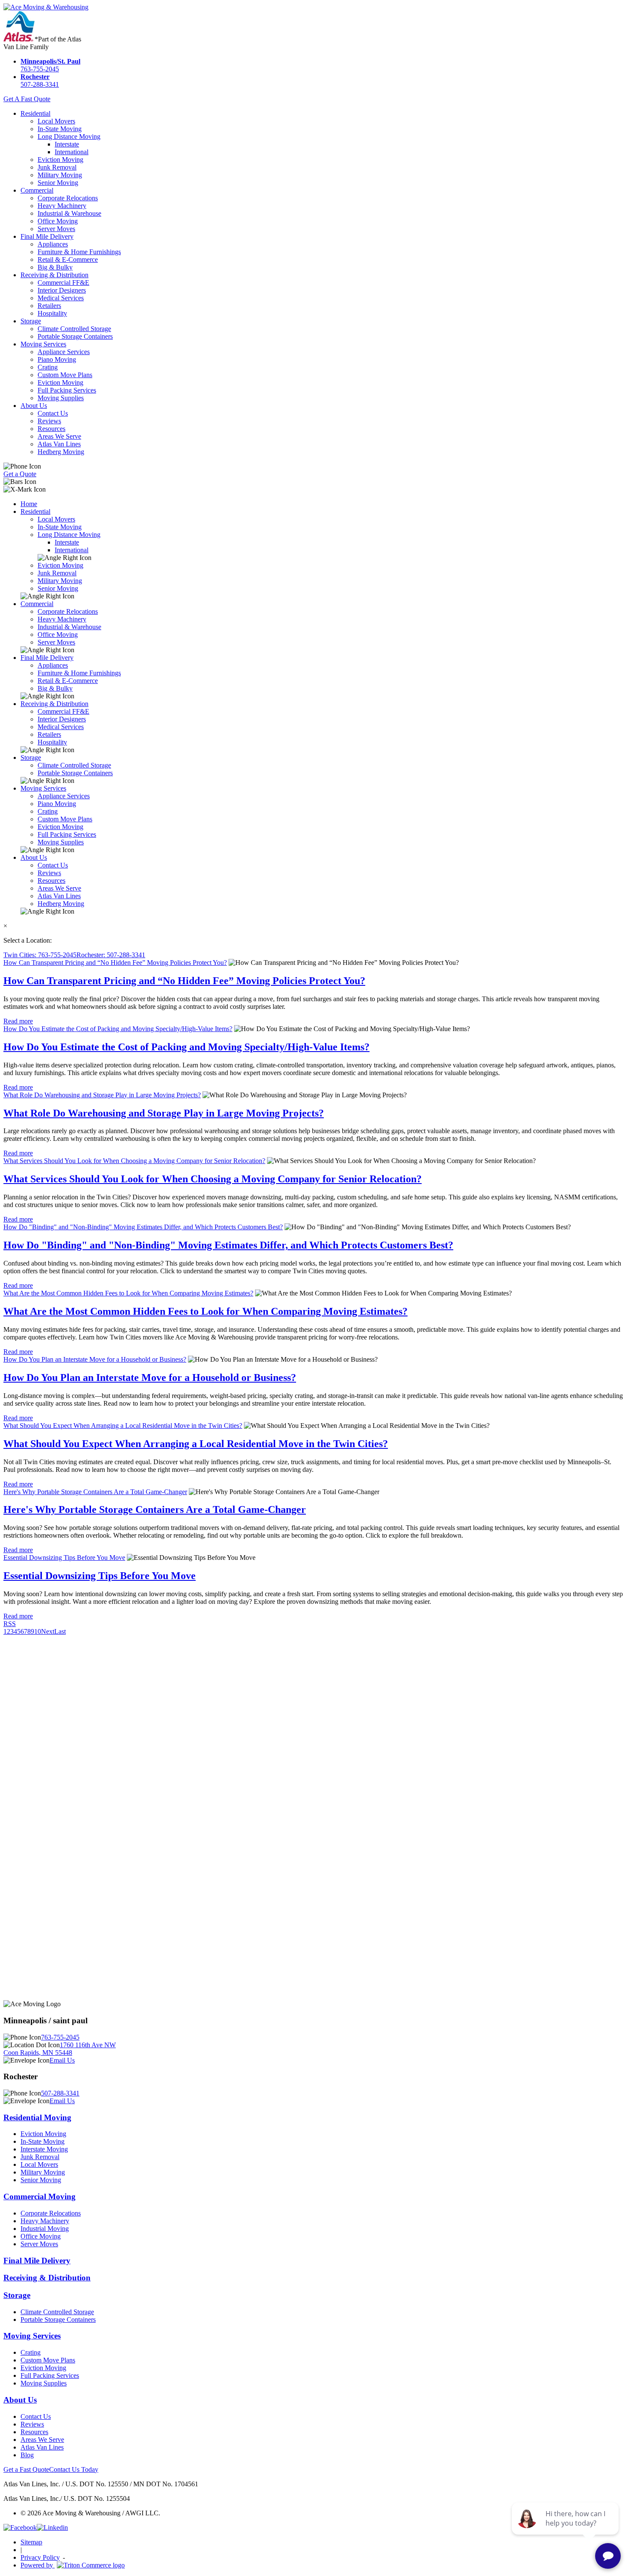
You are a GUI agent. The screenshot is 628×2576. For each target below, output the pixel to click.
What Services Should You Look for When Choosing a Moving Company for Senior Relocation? (134, 1161)
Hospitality (52, 313)
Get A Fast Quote (27, 99)
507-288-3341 (40, 81)
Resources (51, 429)
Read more (18, 1021)
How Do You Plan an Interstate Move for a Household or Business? (95, 1359)
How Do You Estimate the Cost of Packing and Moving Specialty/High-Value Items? (118, 1029)
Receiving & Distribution (54, 275)
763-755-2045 (50, 65)
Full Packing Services (67, 390)
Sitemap (31, 2542)
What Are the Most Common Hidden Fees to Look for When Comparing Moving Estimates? (128, 1293)
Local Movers (56, 121)
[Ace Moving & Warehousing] (46, 7)
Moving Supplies (61, 398)
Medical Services (61, 298)
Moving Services (43, 344)
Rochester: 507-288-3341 (111, 955)
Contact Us (53, 413)
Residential (35, 113)
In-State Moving (60, 129)
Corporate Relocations (68, 198)
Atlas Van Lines (59, 444)
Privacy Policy (40, 2557)
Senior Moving (58, 183)
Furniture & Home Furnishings (79, 252)
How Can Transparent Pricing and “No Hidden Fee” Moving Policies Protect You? (115, 963)
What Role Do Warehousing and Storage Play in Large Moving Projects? (102, 1095)
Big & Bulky (55, 267)
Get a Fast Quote (26, 2469)
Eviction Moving (60, 160)
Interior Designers (62, 290)
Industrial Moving (45, 2229)
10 (38, 1631)
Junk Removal (57, 167)
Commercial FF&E (63, 283)
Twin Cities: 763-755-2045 (40, 955)
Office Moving (58, 221)
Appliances (53, 244)
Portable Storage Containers (75, 336)
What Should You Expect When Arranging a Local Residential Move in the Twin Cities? (123, 1426)
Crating (48, 367)
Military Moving (60, 175)
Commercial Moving (40, 2196)
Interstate (67, 144)
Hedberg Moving (61, 452)
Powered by (38, 2565)
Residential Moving (37, 2117)
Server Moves (56, 229)
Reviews (49, 421)
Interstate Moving (44, 2149)
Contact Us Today (74, 2469)
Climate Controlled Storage (74, 329)
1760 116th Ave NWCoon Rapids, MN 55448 (60, 2049)
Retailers (49, 306)
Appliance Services (64, 352)
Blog (27, 2455)
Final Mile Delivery (47, 236)
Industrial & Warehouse (69, 213)
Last (60, 1631)
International (72, 152)
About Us (34, 406)
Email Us (62, 2060)
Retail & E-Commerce (68, 259)
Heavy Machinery (62, 206)
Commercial (37, 190)
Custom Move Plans (65, 375)
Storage (31, 321)
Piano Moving (57, 359)
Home (29, 504)
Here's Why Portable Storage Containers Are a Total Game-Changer (95, 1492)
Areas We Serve (59, 436)
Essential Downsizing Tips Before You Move (64, 1558)
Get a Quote (20, 474)
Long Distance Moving (69, 136)
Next (48, 1631)
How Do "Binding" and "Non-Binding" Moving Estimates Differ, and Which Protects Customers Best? (143, 1227)
